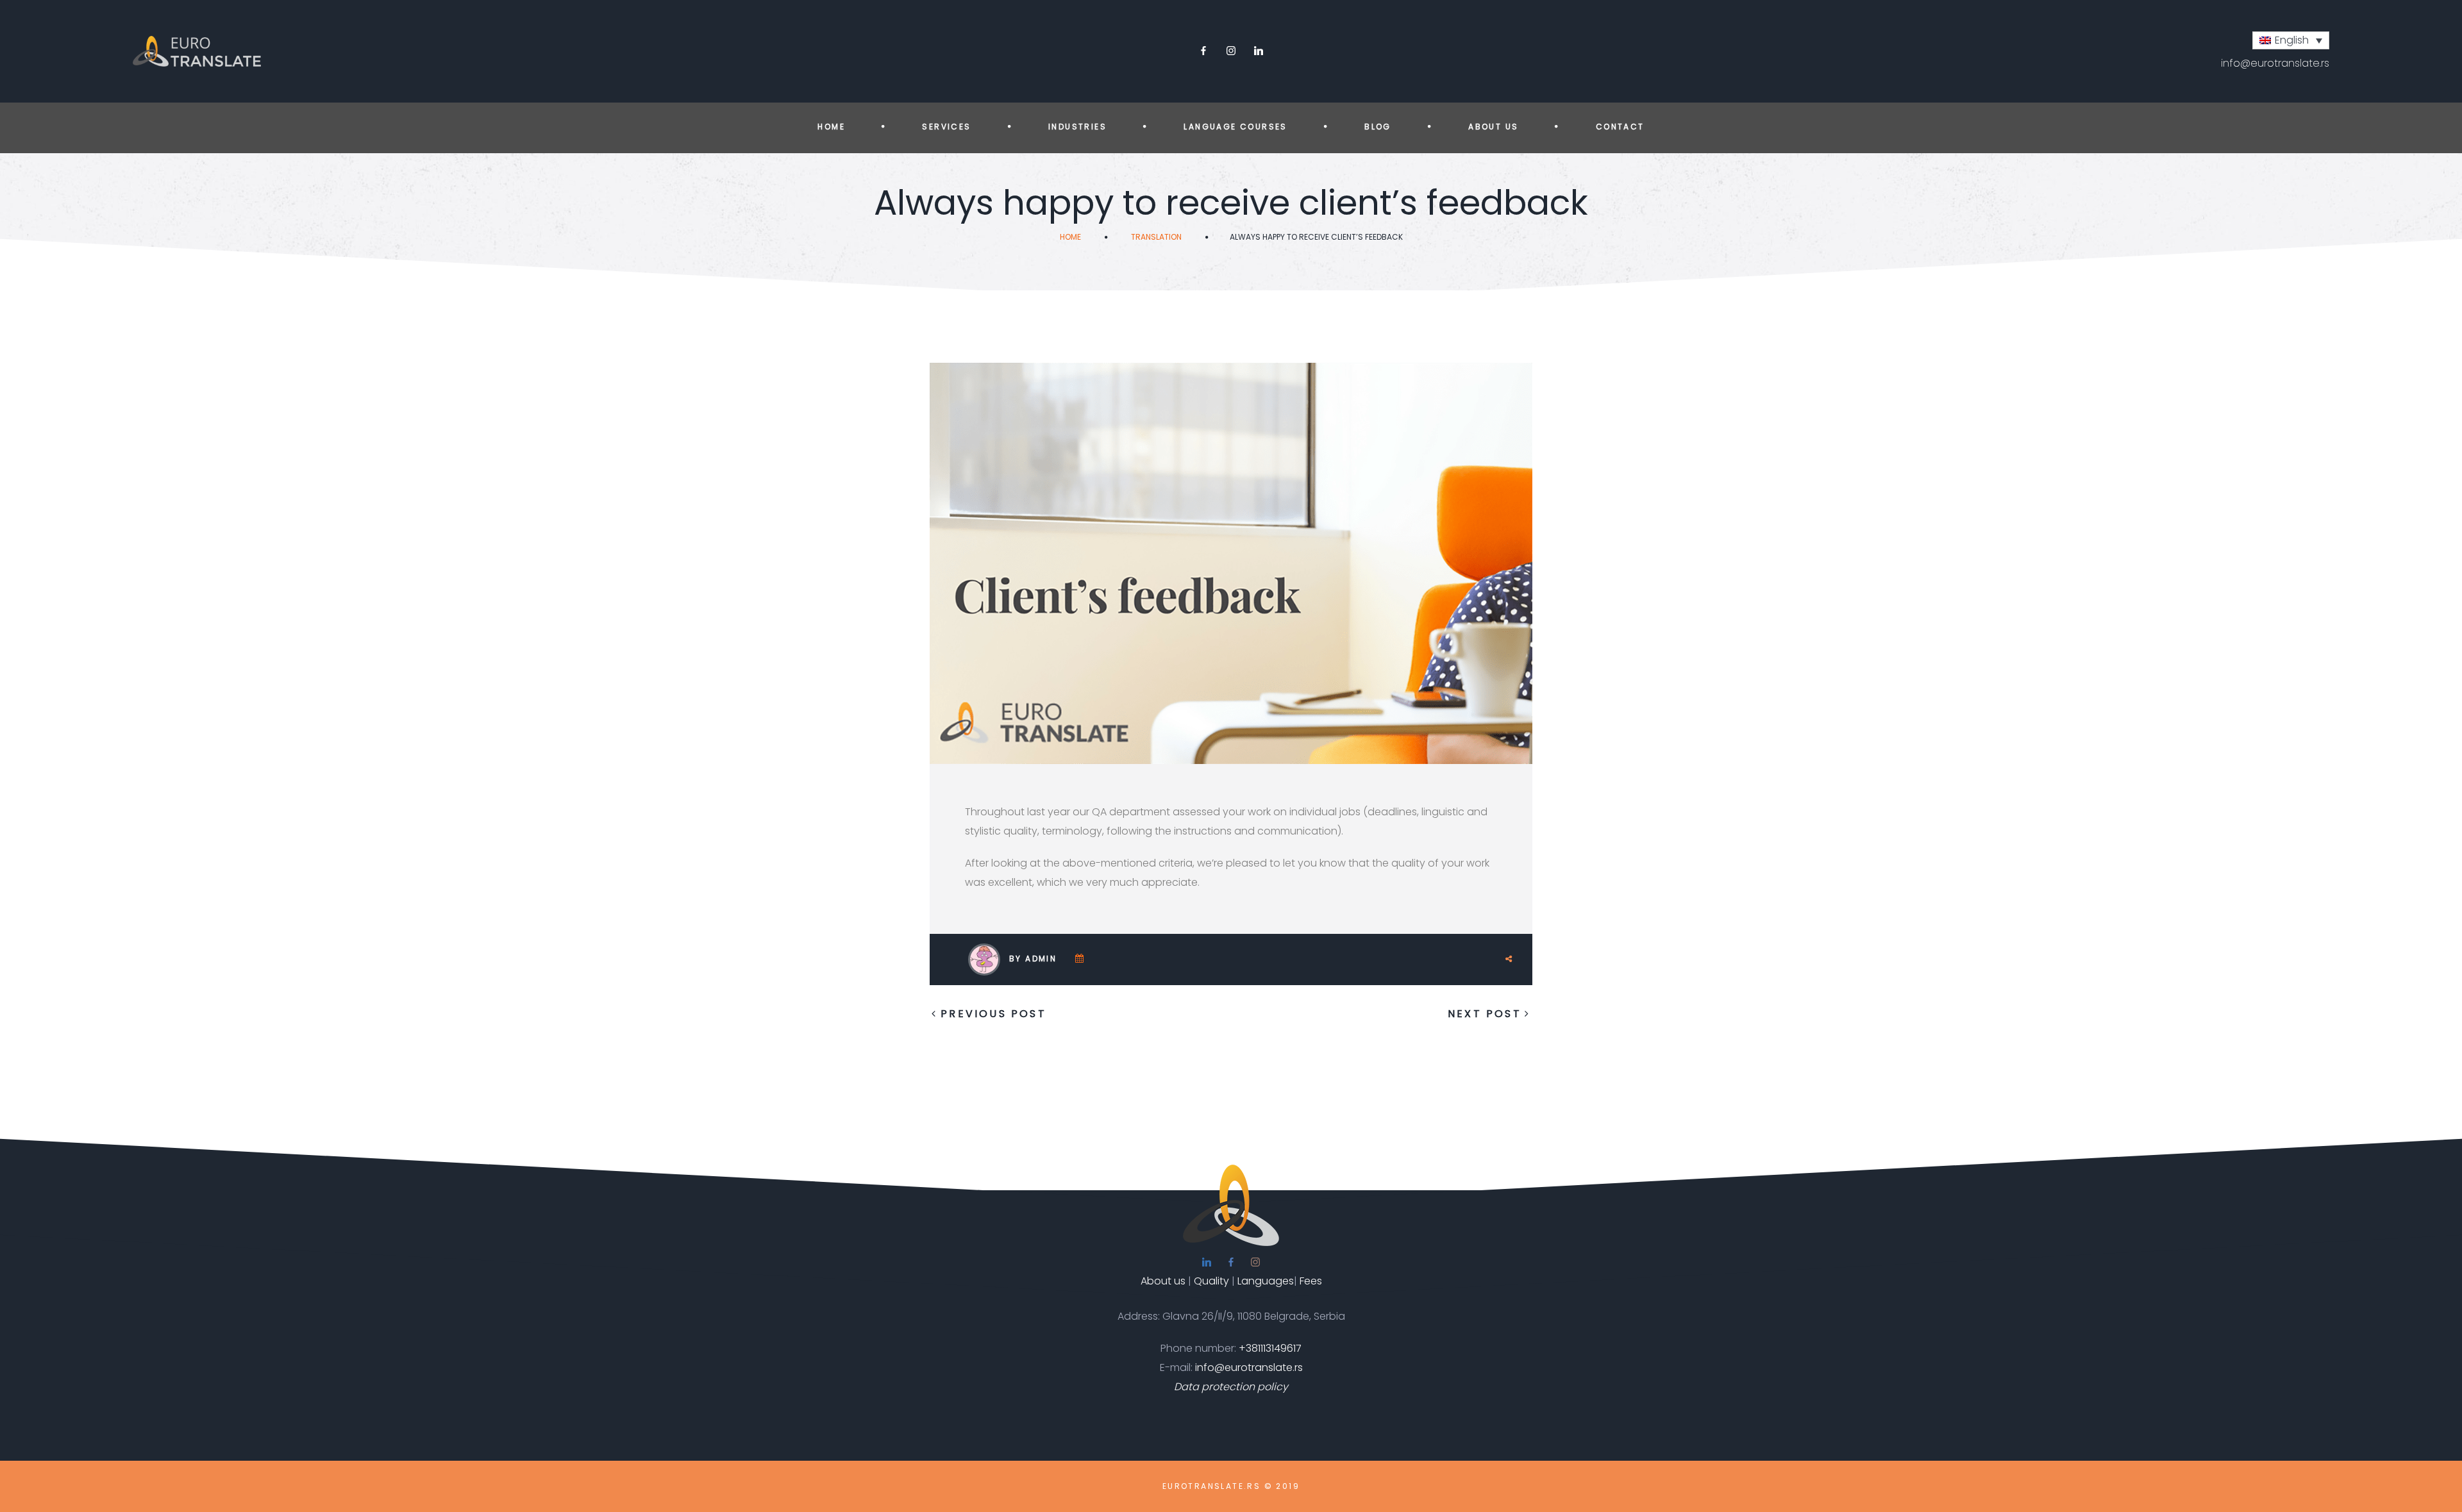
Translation (1156, 237)
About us (1493, 127)
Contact (1620, 127)
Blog (1378, 127)
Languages (1266, 1281)
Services (946, 127)
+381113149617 (1270, 1348)
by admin (1033, 959)
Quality (1211, 1281)
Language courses (1235, 127)
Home (831, 127)
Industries (1077, 127)
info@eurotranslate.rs (2275, 63)
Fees (1311, 1281)
